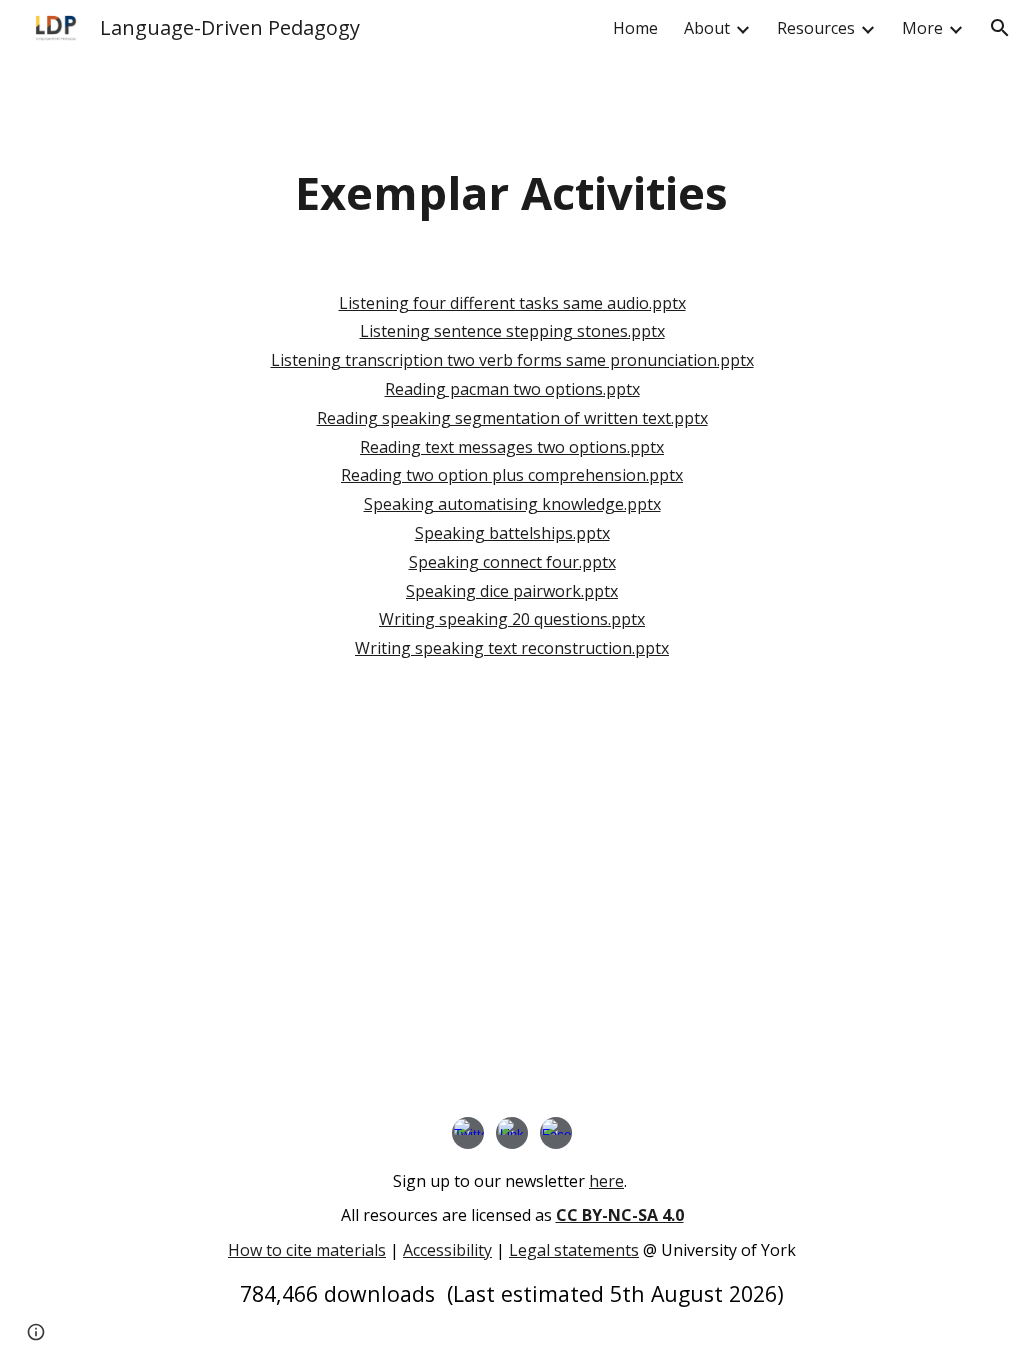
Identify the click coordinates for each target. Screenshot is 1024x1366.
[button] (1000, 28)
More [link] (922, 28)
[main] (511, 193)
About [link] (707, 28)
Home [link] (635, 28)
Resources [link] (816, 28)
